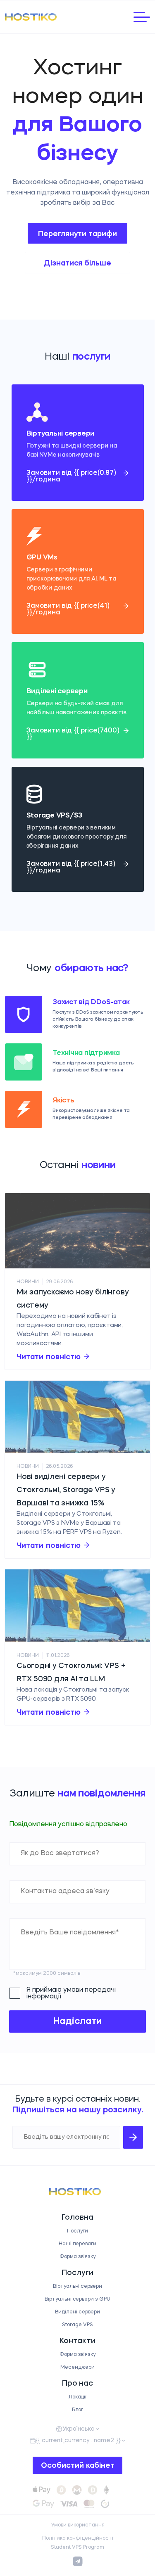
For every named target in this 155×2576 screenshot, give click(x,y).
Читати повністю (49, 1357)
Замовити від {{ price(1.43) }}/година (71, 867)
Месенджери (77, 2367)
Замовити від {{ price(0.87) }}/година (71, 476)
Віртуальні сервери (77, 2287)
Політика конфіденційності (78, 2538)
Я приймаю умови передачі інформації (71, 1993)
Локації (78, 2397)
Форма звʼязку (77, 2257)
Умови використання (78, 2525)
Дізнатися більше (77, 263)
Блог (78, 2410)
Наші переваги (78, 2244)
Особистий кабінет (78, 2466)
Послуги (77, 2231)
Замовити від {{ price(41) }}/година (68, 609)
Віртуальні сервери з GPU (77, 2299)
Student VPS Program (77, 2548)
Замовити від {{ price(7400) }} (73, 734)
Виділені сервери (77, 2312)
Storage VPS (77, 2325)
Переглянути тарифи (77, 234)
